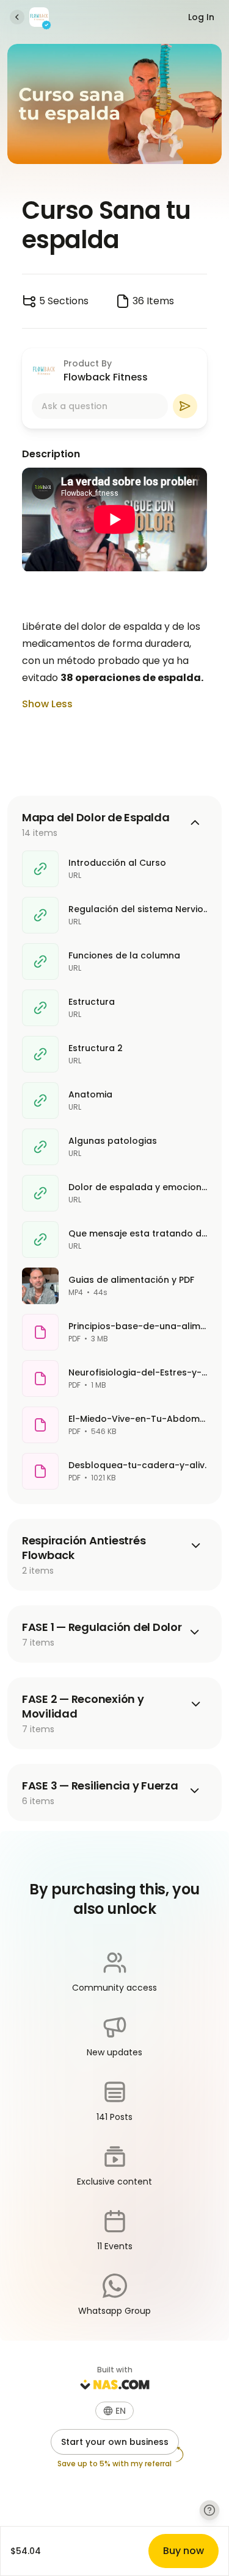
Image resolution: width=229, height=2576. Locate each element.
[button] (114, 2411)
